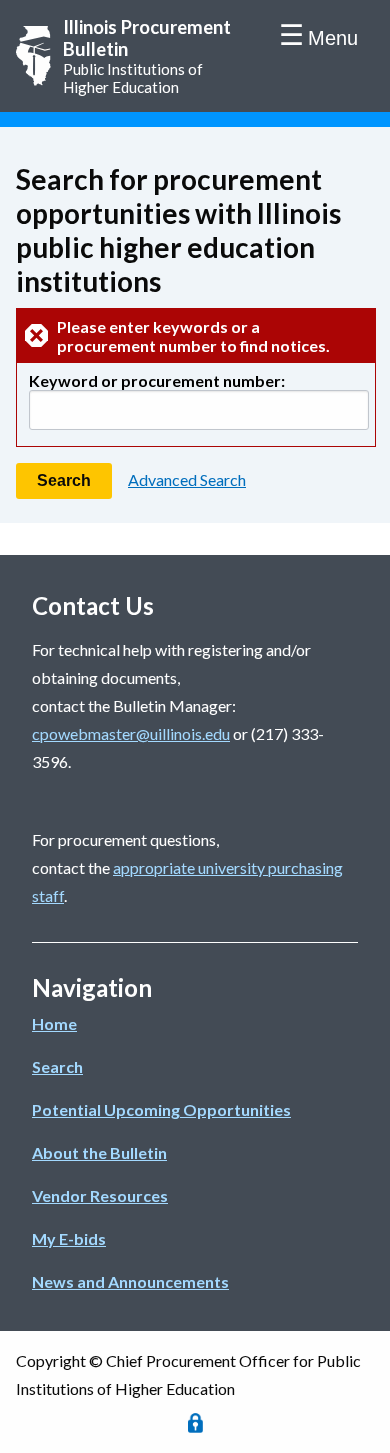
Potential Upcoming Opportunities (161, 1109)
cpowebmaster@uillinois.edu (131, 733)
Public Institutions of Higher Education (147, 56)
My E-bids (69, 1238)
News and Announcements (130, 1281)
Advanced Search (187, 479)
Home (54, 1023)
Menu (333, 38)
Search (57, 1066)
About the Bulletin (99, 1152)
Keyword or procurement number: (157, 380)
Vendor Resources (100, 1195)
